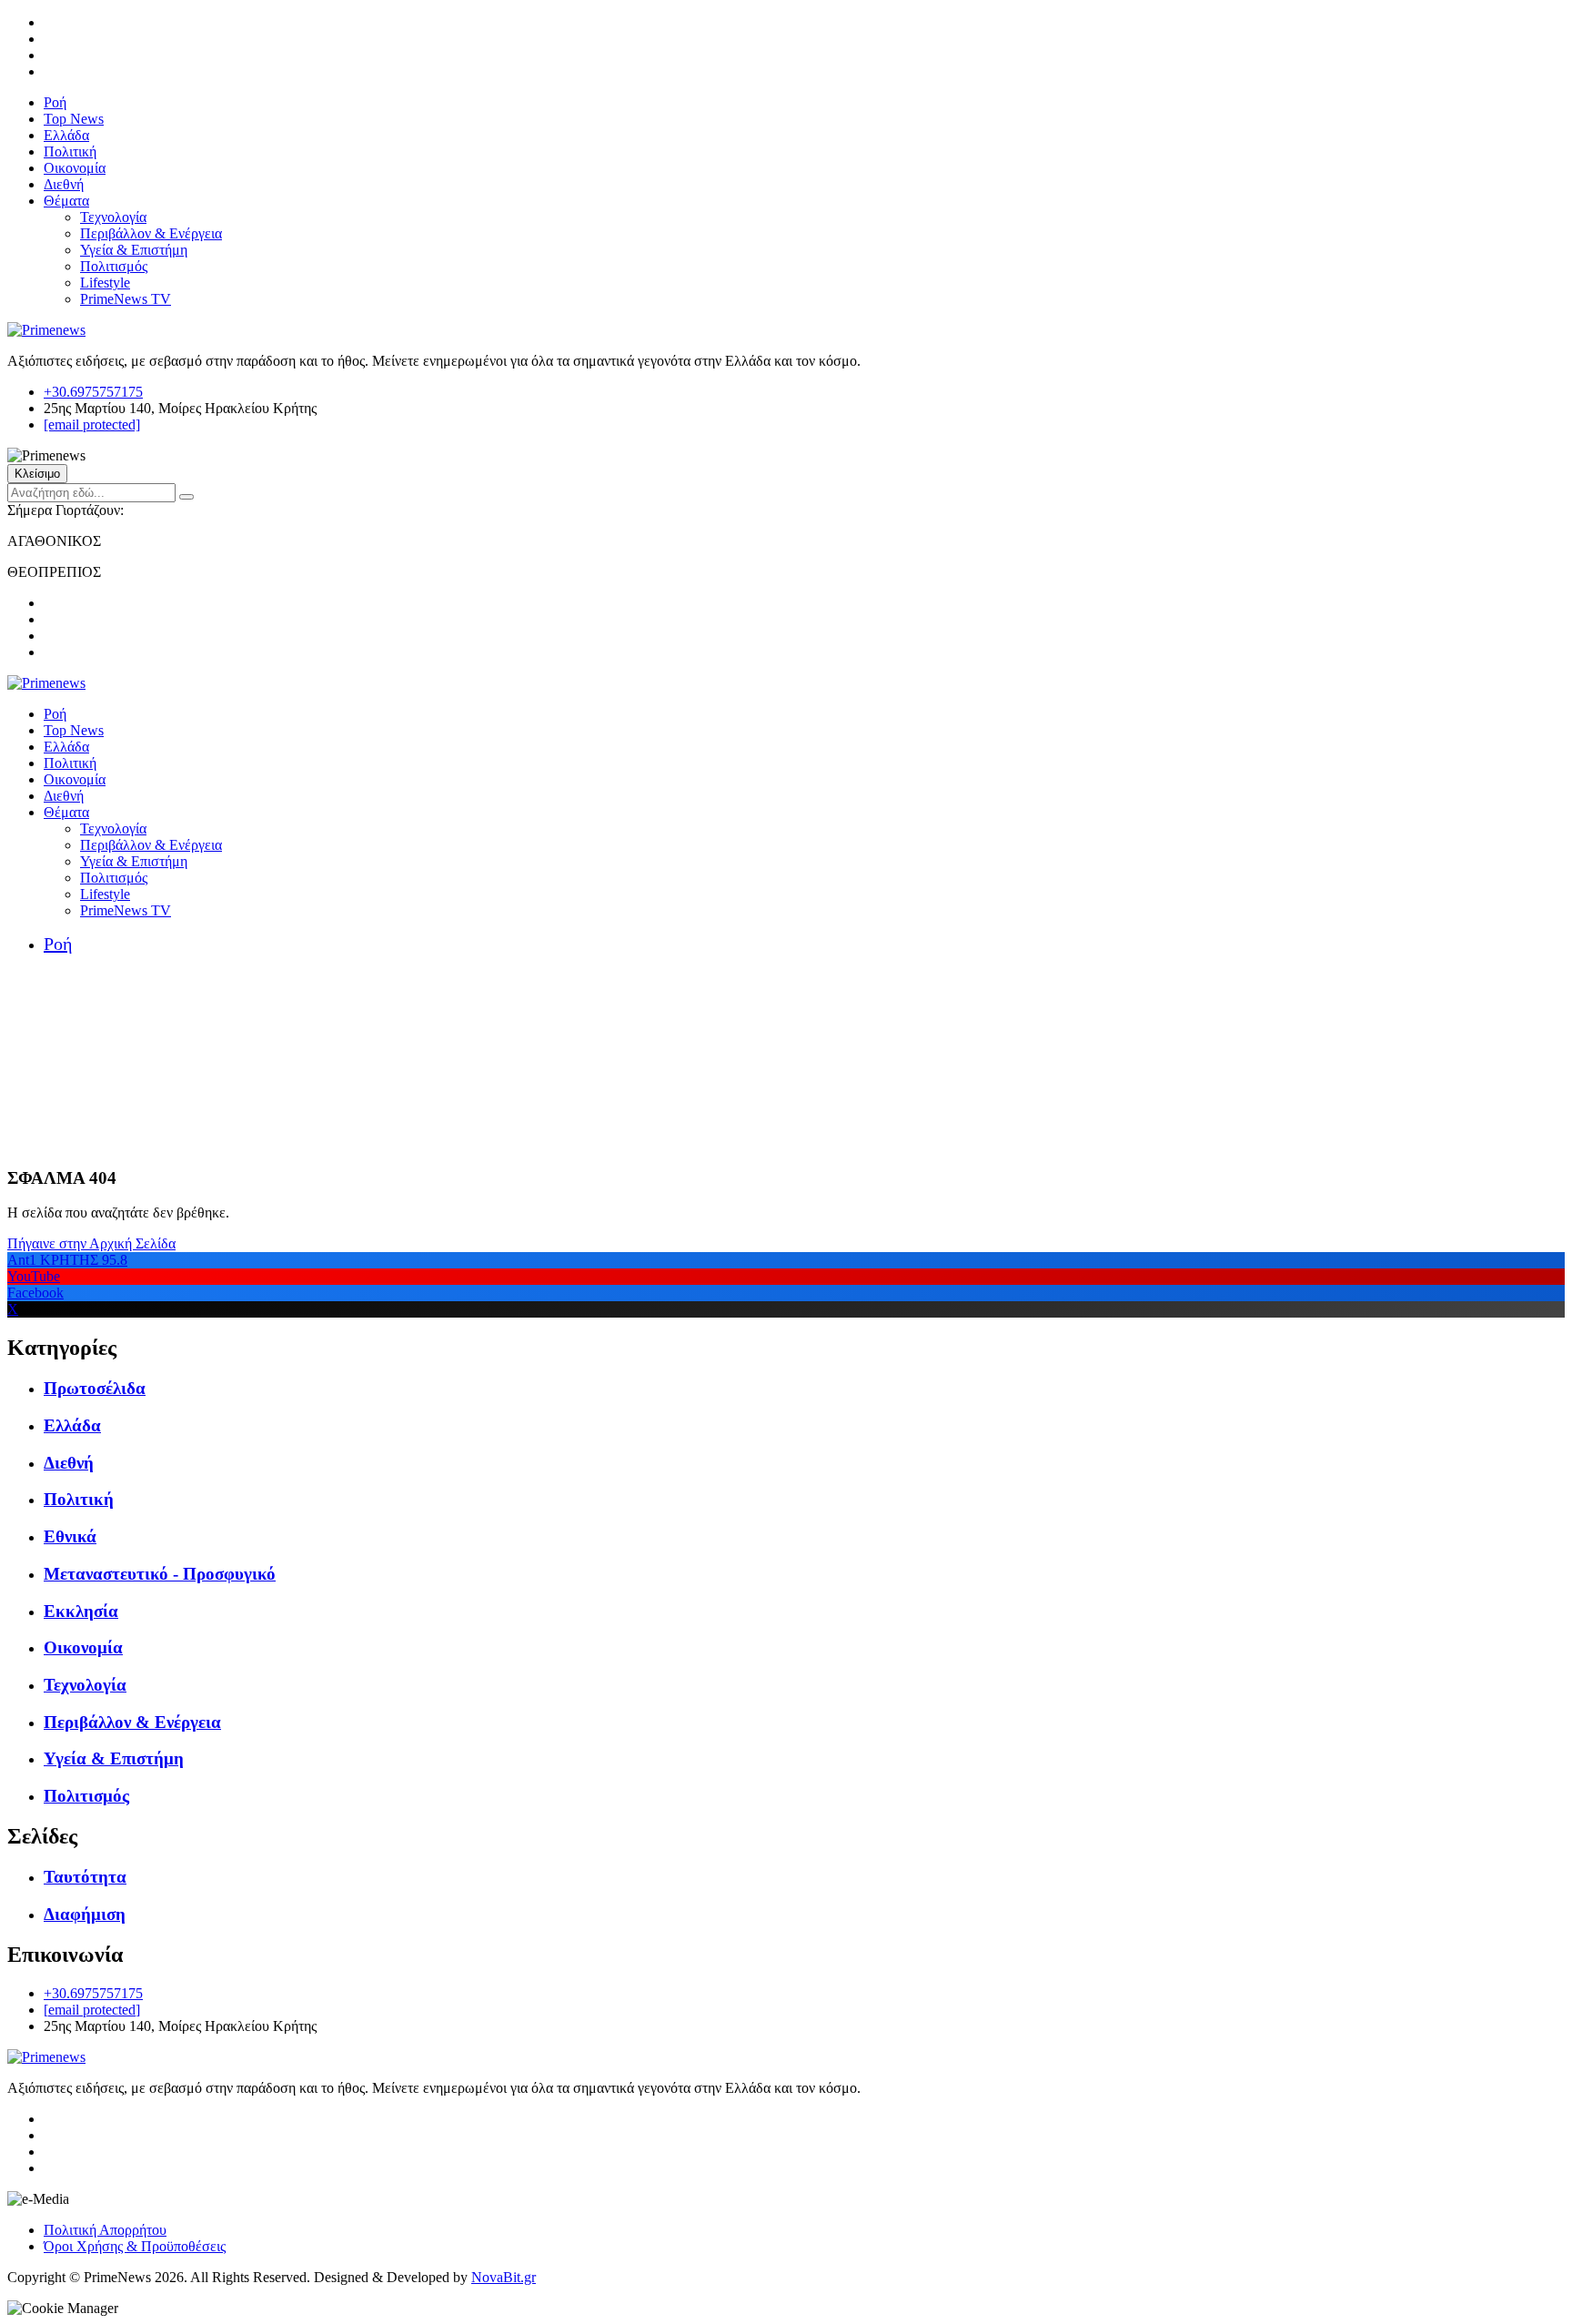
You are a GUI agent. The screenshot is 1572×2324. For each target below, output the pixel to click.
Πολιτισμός (114, 266)
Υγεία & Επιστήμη (134, 250)
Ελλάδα (66, 135)
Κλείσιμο (37, 474)
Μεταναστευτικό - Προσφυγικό (160, 1574)
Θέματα (66, 201)
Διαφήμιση (85, 1914)
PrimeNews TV (126, 299)
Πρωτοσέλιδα (95, 1388)
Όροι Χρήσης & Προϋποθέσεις (135, 2246)
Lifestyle (105, 283)
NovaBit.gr (504, 2277)
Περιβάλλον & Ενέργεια (151, 233)
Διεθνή (64, 184)
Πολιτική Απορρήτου (105, 2230)
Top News (74, 119)
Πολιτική (70, 152)
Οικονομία (75, 168)
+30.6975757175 (93, 392)
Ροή (55, 102)
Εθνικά (70, 1536)
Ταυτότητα (85, 1877)
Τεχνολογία (113, 217)
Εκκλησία (81, 1611)
